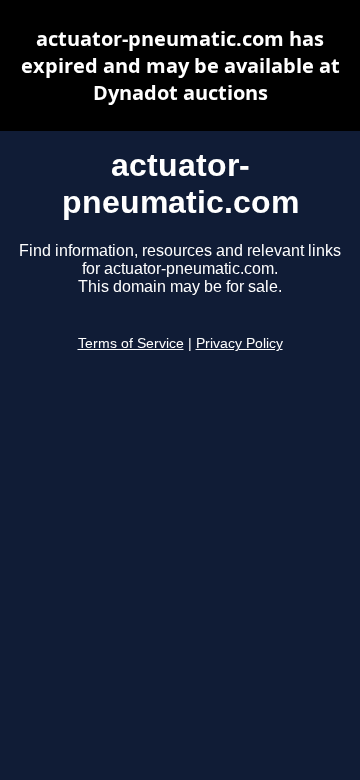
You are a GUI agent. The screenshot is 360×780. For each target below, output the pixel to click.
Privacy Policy (239, 343)
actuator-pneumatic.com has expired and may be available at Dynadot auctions (180, 65)
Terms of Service (131, 343)
